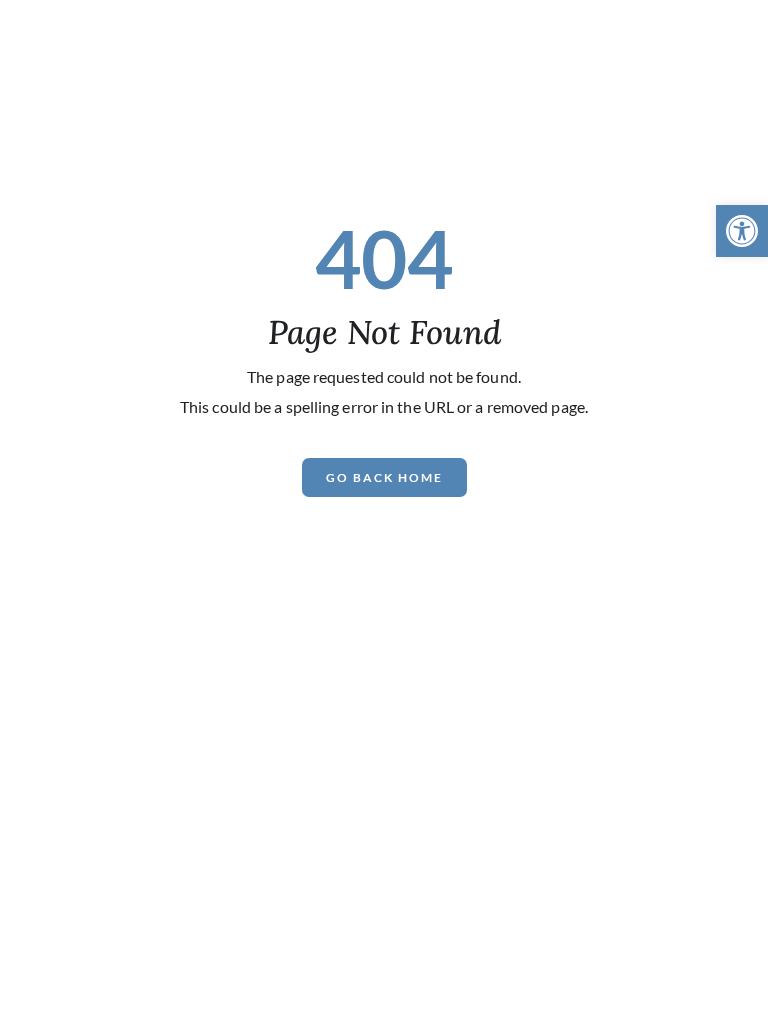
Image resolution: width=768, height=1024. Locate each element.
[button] (742, 231)
